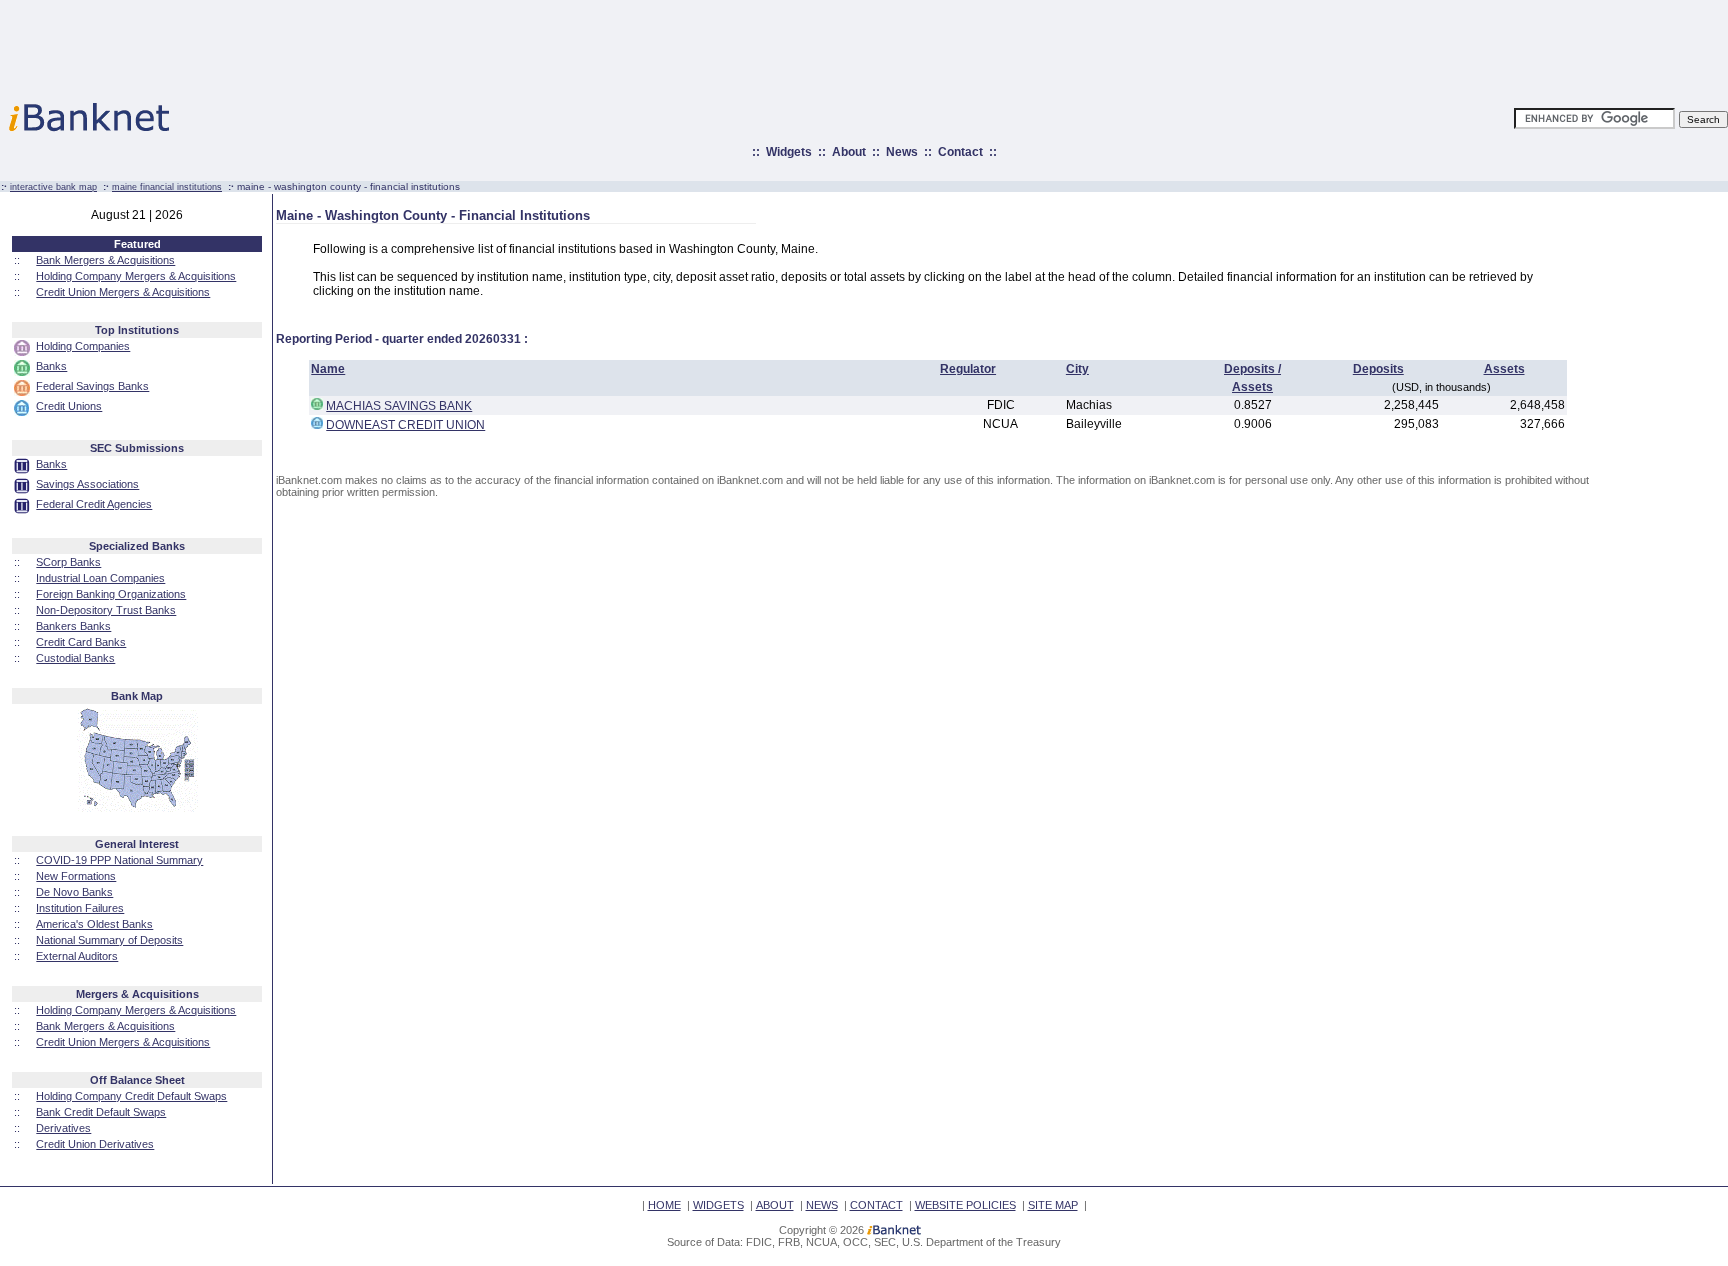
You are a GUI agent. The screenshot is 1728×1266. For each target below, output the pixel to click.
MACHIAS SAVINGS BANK (399, 406)
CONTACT (876, 1205)
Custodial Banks (75, 658)
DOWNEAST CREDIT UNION (405, 425)
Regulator (968, 369)
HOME (664, 1205)
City (1077, 369)
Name (328, 369)
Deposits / (1252, 369)
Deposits (1378, 369)
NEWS (822, 1205)
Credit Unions (69, 406)
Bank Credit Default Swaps (101, 1112)
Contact (960, 152)
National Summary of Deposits (109, 940)
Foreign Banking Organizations (111, 594)
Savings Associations (87, 484)
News (902, 152)
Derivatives (63, 1128)
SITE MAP (1053, 1205)
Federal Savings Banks (92, 386)
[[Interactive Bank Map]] (137, 808)
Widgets (789, 152)
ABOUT (775, 1205)
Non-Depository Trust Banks (106, 610)
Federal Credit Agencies (94, 504)
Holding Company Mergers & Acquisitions (136, 276)
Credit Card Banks (81, 642)
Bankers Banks (73, 626)
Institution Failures (80, 908)
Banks (51, 366)
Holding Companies (83, 346)
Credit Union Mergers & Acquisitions (123, 292)
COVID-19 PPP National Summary (119, 860)
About (849, 152)
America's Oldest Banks (94, 924)
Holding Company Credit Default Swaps (131, 1096)
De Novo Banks (74, 892)
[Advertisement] (952, 45)
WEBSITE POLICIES (965, 1205)
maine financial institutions (167, 187)
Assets (1504, 369)
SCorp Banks (68, 562)
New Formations (76, 876)
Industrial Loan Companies (100, 578)
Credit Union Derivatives (95, 1144)
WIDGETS (718, 1205)
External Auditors (77, 956)
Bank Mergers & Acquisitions (105, 260)
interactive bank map (53, 187)
